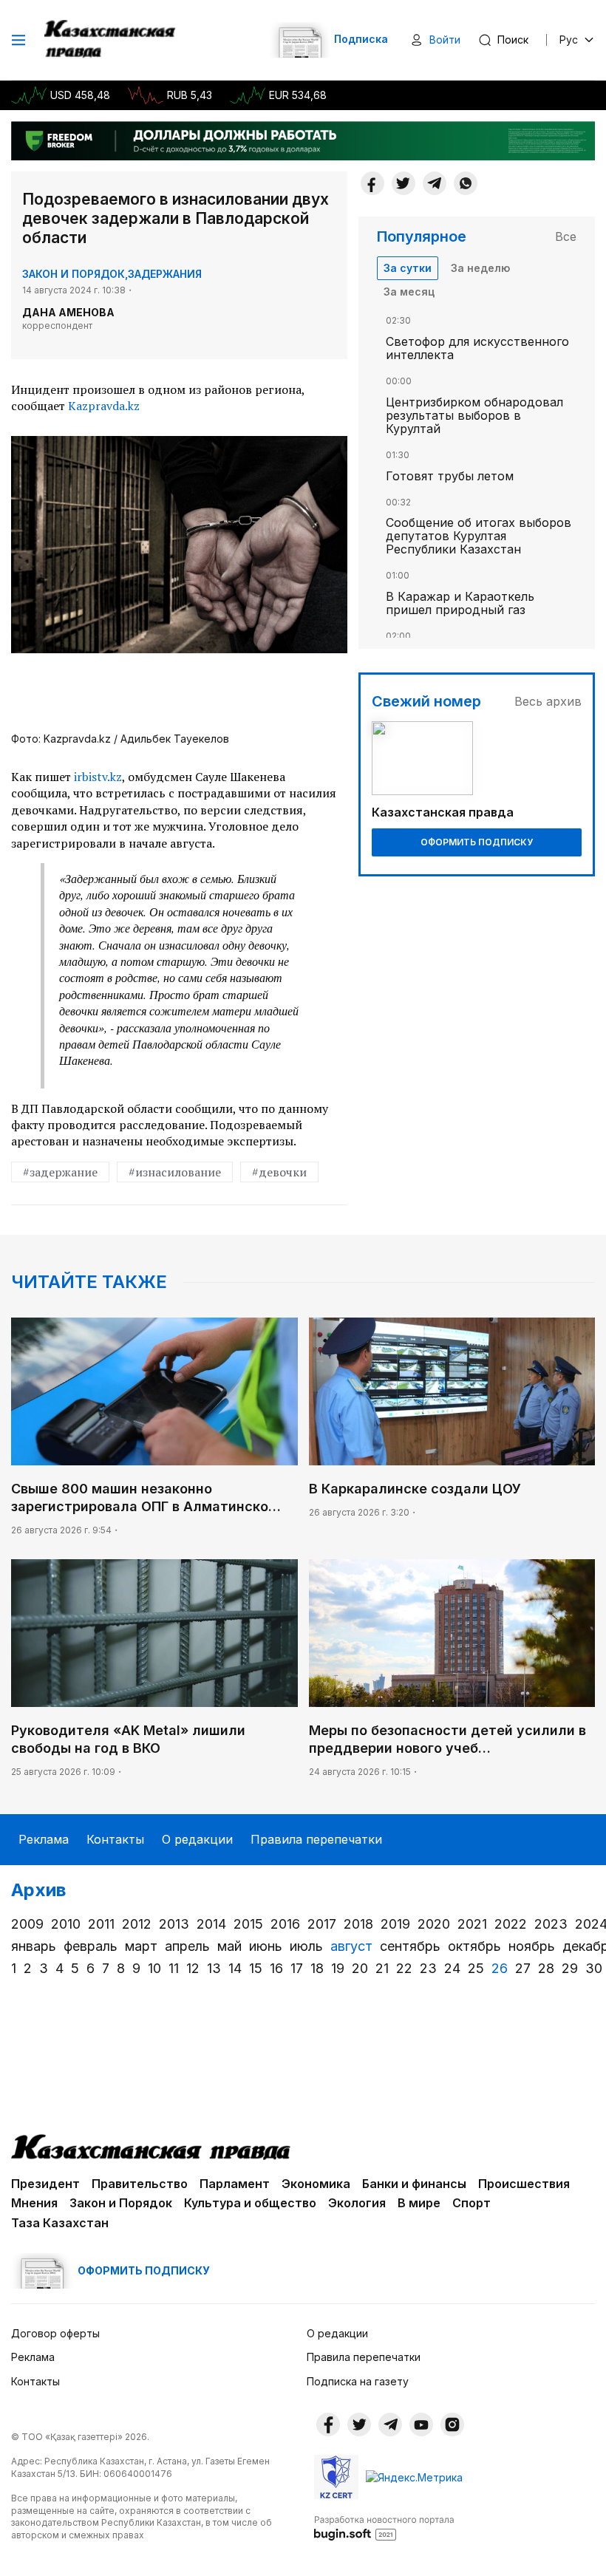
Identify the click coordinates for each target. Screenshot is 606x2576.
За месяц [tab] (409, 292)
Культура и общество (250, 2203)
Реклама (44, 1839)
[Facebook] (372, 183)
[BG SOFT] (384, 2527)
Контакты (115, 1839)
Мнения (34, 2203)
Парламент (235, 2184)
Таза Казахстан (60, 2223)
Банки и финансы (414, 2184)
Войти (445, 40)
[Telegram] (435, 183)
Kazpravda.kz (104, 406)
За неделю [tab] (480, 268)
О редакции (197, 1839)
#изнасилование (175, 1172)
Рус (569, 40)
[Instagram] (452, 2425)
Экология (357, 2203)
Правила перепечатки (316, 1839)
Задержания (165, 274)
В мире (419, 2203)
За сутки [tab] (408, 268)
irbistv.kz (96, 777)
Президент (45, 2184)
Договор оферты (55, 2333)
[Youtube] (421, 2425)
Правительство (140, 2184)
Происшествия (524, 2184)
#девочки (279, 1172)
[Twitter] (404, 183)
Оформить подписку (477, 842)
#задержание (60, 1172)
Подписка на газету (358, 2381)
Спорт (471, 2203)
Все (566, 236)
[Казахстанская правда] (111, 40)
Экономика (316, 2184)
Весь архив (548, 701)
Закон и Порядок (74, 274)
